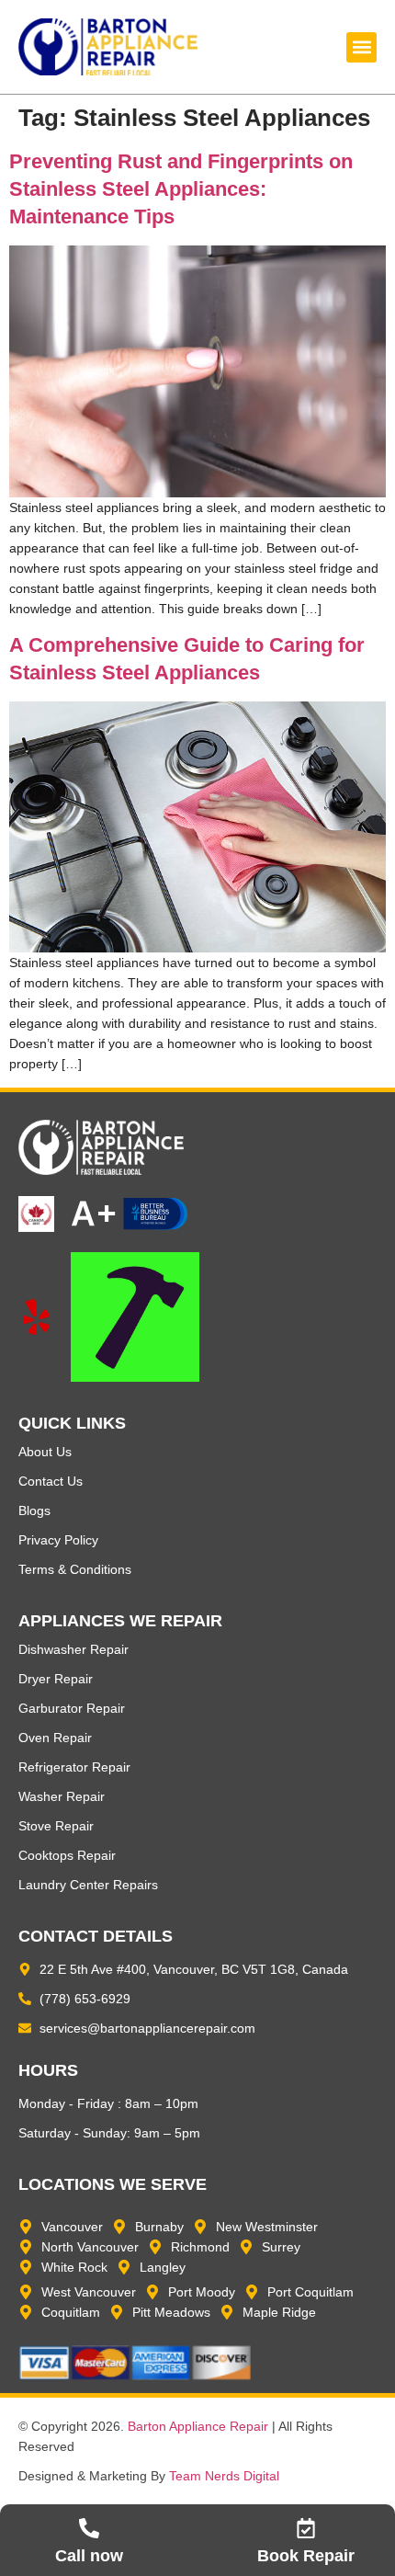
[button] (361, 47)
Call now (89, 2556)
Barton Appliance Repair (198, 2426)
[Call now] (89, 2528)
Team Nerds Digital (224, 2476)
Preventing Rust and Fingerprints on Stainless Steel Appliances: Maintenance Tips (181, 189)
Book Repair (306, 2556)
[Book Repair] (306, 2528)
